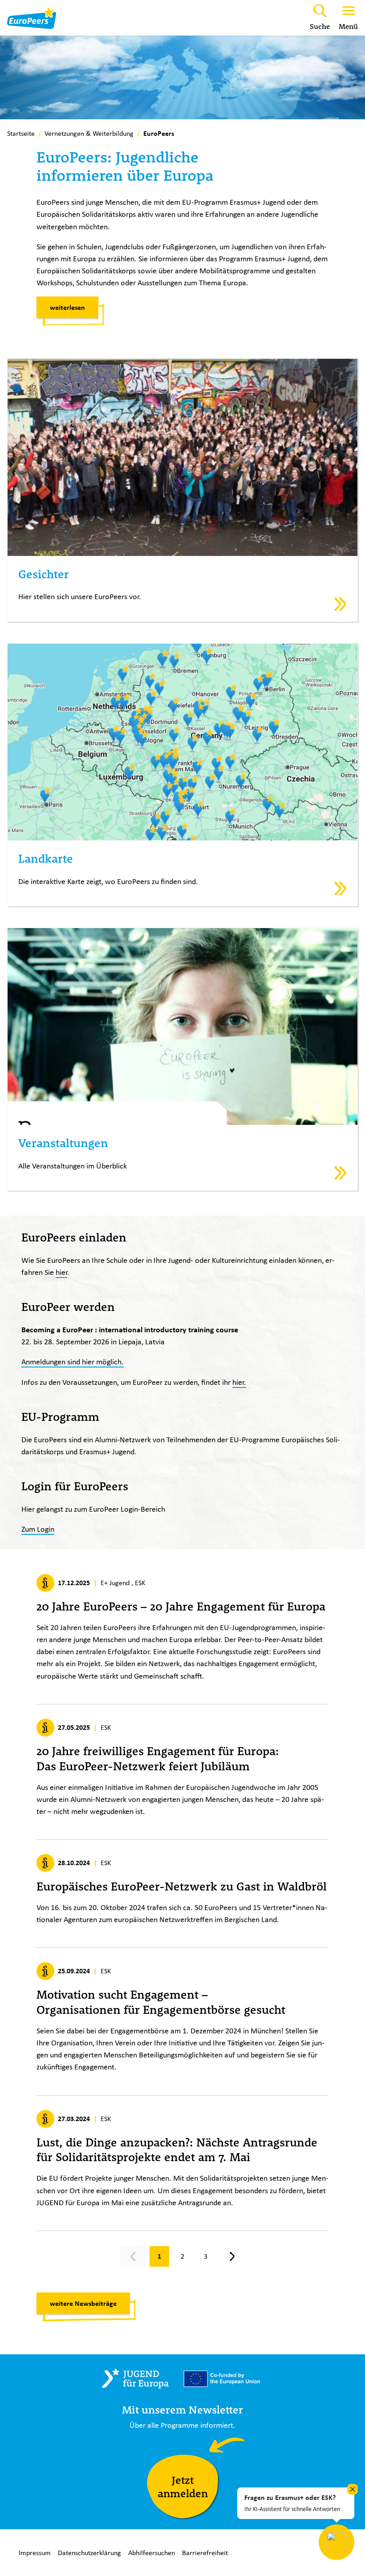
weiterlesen (67, 307)
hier (61, 1272)
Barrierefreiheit (205, 2553)
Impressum (35, 2553)
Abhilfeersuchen (152, 2553)
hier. (239, 1382)
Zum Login (38, 1529)
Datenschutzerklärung (89, 2553)
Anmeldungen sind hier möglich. (73, 1361)
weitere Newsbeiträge (83, 2303)
